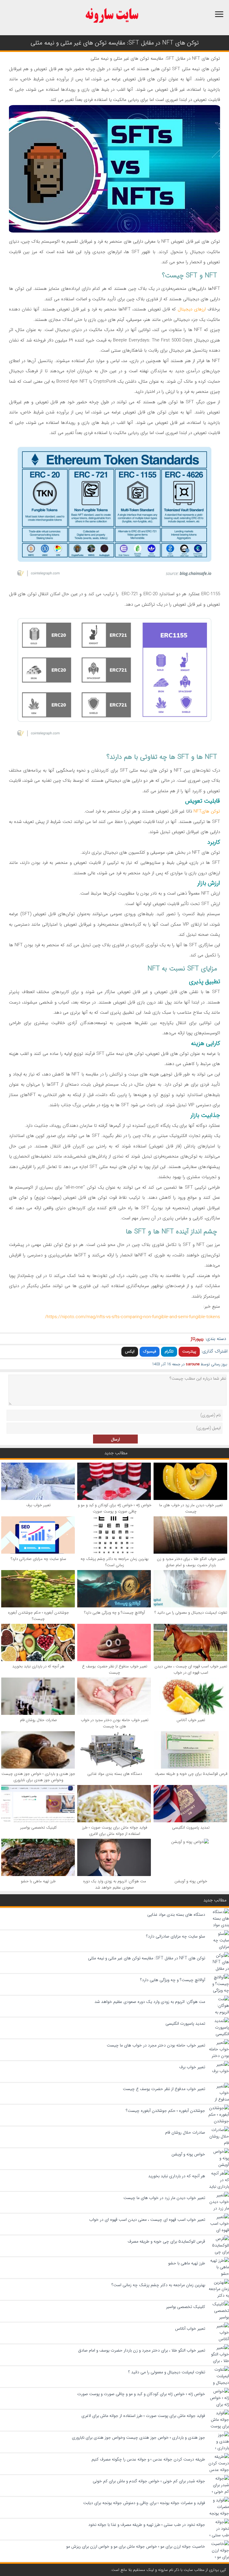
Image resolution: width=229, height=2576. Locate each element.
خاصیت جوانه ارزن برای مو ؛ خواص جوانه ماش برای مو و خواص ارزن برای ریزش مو (136, 2546)
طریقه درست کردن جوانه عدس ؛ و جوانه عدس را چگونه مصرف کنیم (148, 2459)
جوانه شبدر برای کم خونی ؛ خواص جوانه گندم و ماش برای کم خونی (149, 2481)
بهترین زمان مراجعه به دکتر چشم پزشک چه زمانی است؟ (114, 1562)
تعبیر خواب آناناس (191, 1720)
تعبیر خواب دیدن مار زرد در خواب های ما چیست (191, 1508)
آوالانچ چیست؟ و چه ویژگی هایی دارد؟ (114, 1613)
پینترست (189, 1351)
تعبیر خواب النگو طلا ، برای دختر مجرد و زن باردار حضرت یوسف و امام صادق (191, 1562)
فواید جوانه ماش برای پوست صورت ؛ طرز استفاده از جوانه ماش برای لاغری (115, 1831)
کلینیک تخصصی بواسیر (38, 1828)
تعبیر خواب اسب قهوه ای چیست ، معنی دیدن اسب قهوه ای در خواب (191, 1669)
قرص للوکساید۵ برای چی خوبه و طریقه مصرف (191, 1774)
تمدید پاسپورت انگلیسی (191, 1828)
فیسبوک (150, 1351)
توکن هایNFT (206, 811)
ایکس (130, 1351)
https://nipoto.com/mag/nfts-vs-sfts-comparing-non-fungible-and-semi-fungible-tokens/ (133, 1317)
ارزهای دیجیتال (192, 309)
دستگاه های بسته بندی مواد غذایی (115, 1774)
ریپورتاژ (197, 1339)
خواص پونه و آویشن (191, 1881)
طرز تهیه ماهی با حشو (38, 1881)
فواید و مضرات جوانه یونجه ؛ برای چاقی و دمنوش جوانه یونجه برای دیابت (144, 2503)
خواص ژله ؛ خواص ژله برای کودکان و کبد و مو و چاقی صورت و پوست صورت (115, 1508)
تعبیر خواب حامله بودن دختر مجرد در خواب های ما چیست (115, 1723)
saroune (193, 1364)
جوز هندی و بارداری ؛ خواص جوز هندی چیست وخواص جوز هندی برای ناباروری (38, 1777)
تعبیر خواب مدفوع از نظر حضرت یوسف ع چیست (115, 1669)
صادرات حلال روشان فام (38, 1720)
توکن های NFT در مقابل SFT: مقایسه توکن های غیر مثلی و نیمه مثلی (147, 1958)
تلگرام (169, 1351)
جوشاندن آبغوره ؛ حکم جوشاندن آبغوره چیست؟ (38, 1616)
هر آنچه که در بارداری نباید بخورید (38, 1666)
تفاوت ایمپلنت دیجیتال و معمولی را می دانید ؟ (191, 1613)
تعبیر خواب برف (38, 1505)
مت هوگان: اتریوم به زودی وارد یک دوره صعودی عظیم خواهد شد (115, 1884)
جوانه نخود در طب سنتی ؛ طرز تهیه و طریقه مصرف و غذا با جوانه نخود (147, 2525)
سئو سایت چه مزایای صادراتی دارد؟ (38, 1559)
